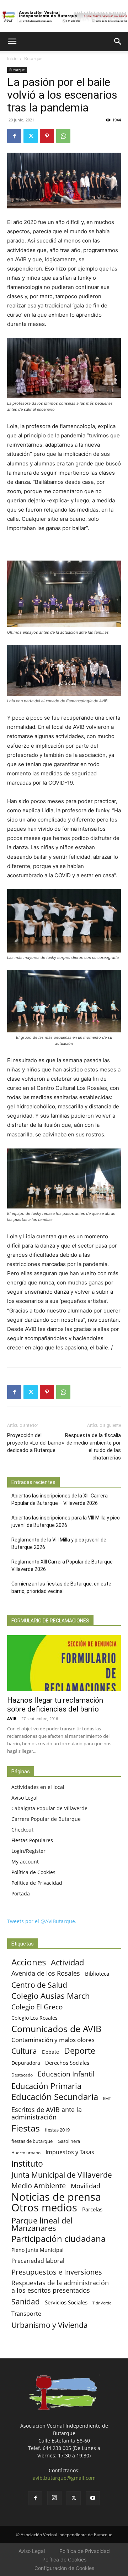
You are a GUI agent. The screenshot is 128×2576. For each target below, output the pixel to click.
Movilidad (86, 2186)
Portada (21, 1893)
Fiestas (26, 2128)
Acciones (29, 1962)
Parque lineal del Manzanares (42, 2224)
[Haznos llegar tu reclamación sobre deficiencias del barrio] (64, 1663)
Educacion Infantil (66, 2074)
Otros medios (44, 2208)
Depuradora (26, 2063)
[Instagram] (54, 2498)
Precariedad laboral (38, 2261)
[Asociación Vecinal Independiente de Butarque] (64, 17)
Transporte (26, 2314)
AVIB (12, 1718)
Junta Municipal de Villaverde (62, 2175)
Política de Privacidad (37, 1883)
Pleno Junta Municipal (38, 2250)
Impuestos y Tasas (70, 2152)
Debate (50, 2052)
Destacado (22, 2075)
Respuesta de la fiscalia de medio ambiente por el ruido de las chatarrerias (93, 1447)
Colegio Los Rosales (34, 2018)
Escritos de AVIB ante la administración (47, 2113)
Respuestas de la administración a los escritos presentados (60, 2287)
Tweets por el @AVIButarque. (42, 1921)
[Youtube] (93, 2498)
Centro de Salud (39, 1985)
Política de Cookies (33, 1872)
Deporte (80, 2051)
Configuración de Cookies (64, 2568)
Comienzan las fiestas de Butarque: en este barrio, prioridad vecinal (61, 1587)
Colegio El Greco (37, 2007)
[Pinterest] (47, 136)
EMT (107, 2099)
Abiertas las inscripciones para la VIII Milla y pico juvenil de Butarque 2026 (66, 1521)
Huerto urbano (26, 2153)
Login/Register (28, 1851)
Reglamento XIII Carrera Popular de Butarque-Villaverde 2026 (63, 1565)
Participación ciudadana (58, 2239)
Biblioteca (97, 1974)
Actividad (67, 1962)
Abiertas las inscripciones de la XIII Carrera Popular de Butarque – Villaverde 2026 (60, 1499)
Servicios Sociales (66, 2302)
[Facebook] (14, 136)
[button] (12, 42)
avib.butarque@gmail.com (64, 2478)
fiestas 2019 (57, 2130)
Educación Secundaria (55, 2097)
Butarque (33, 58)
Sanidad (26, 2301)
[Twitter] (31, 136)
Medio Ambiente (39, 2186)
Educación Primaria (46, 2086)
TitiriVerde (102, 2303)
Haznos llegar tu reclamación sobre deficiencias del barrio (55, 1705)
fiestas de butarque (32, 2141)
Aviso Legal (25, 1798)
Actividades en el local (38, 1787)
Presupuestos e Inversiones (57, 2272)
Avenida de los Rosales (46, 1973)
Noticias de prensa (56, 2197)
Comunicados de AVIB (56, 2029)
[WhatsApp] (63, 136)
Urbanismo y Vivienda (50, 2325)
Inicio (12, 58)
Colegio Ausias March (51, 1996)
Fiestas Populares (32, 1840)
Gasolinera (69, 2141)
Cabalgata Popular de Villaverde (49, 1808)
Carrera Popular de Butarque (46, 1819)
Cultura (24, 2051)
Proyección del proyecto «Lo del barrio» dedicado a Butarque (36, 1443)
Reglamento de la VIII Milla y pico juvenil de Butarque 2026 (59, 1543)
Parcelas (92, 2209)
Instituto (27, 2164)
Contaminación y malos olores (53, 2040)
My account (25, 1862)
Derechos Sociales (67, 2063)
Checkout (22, 1830)
